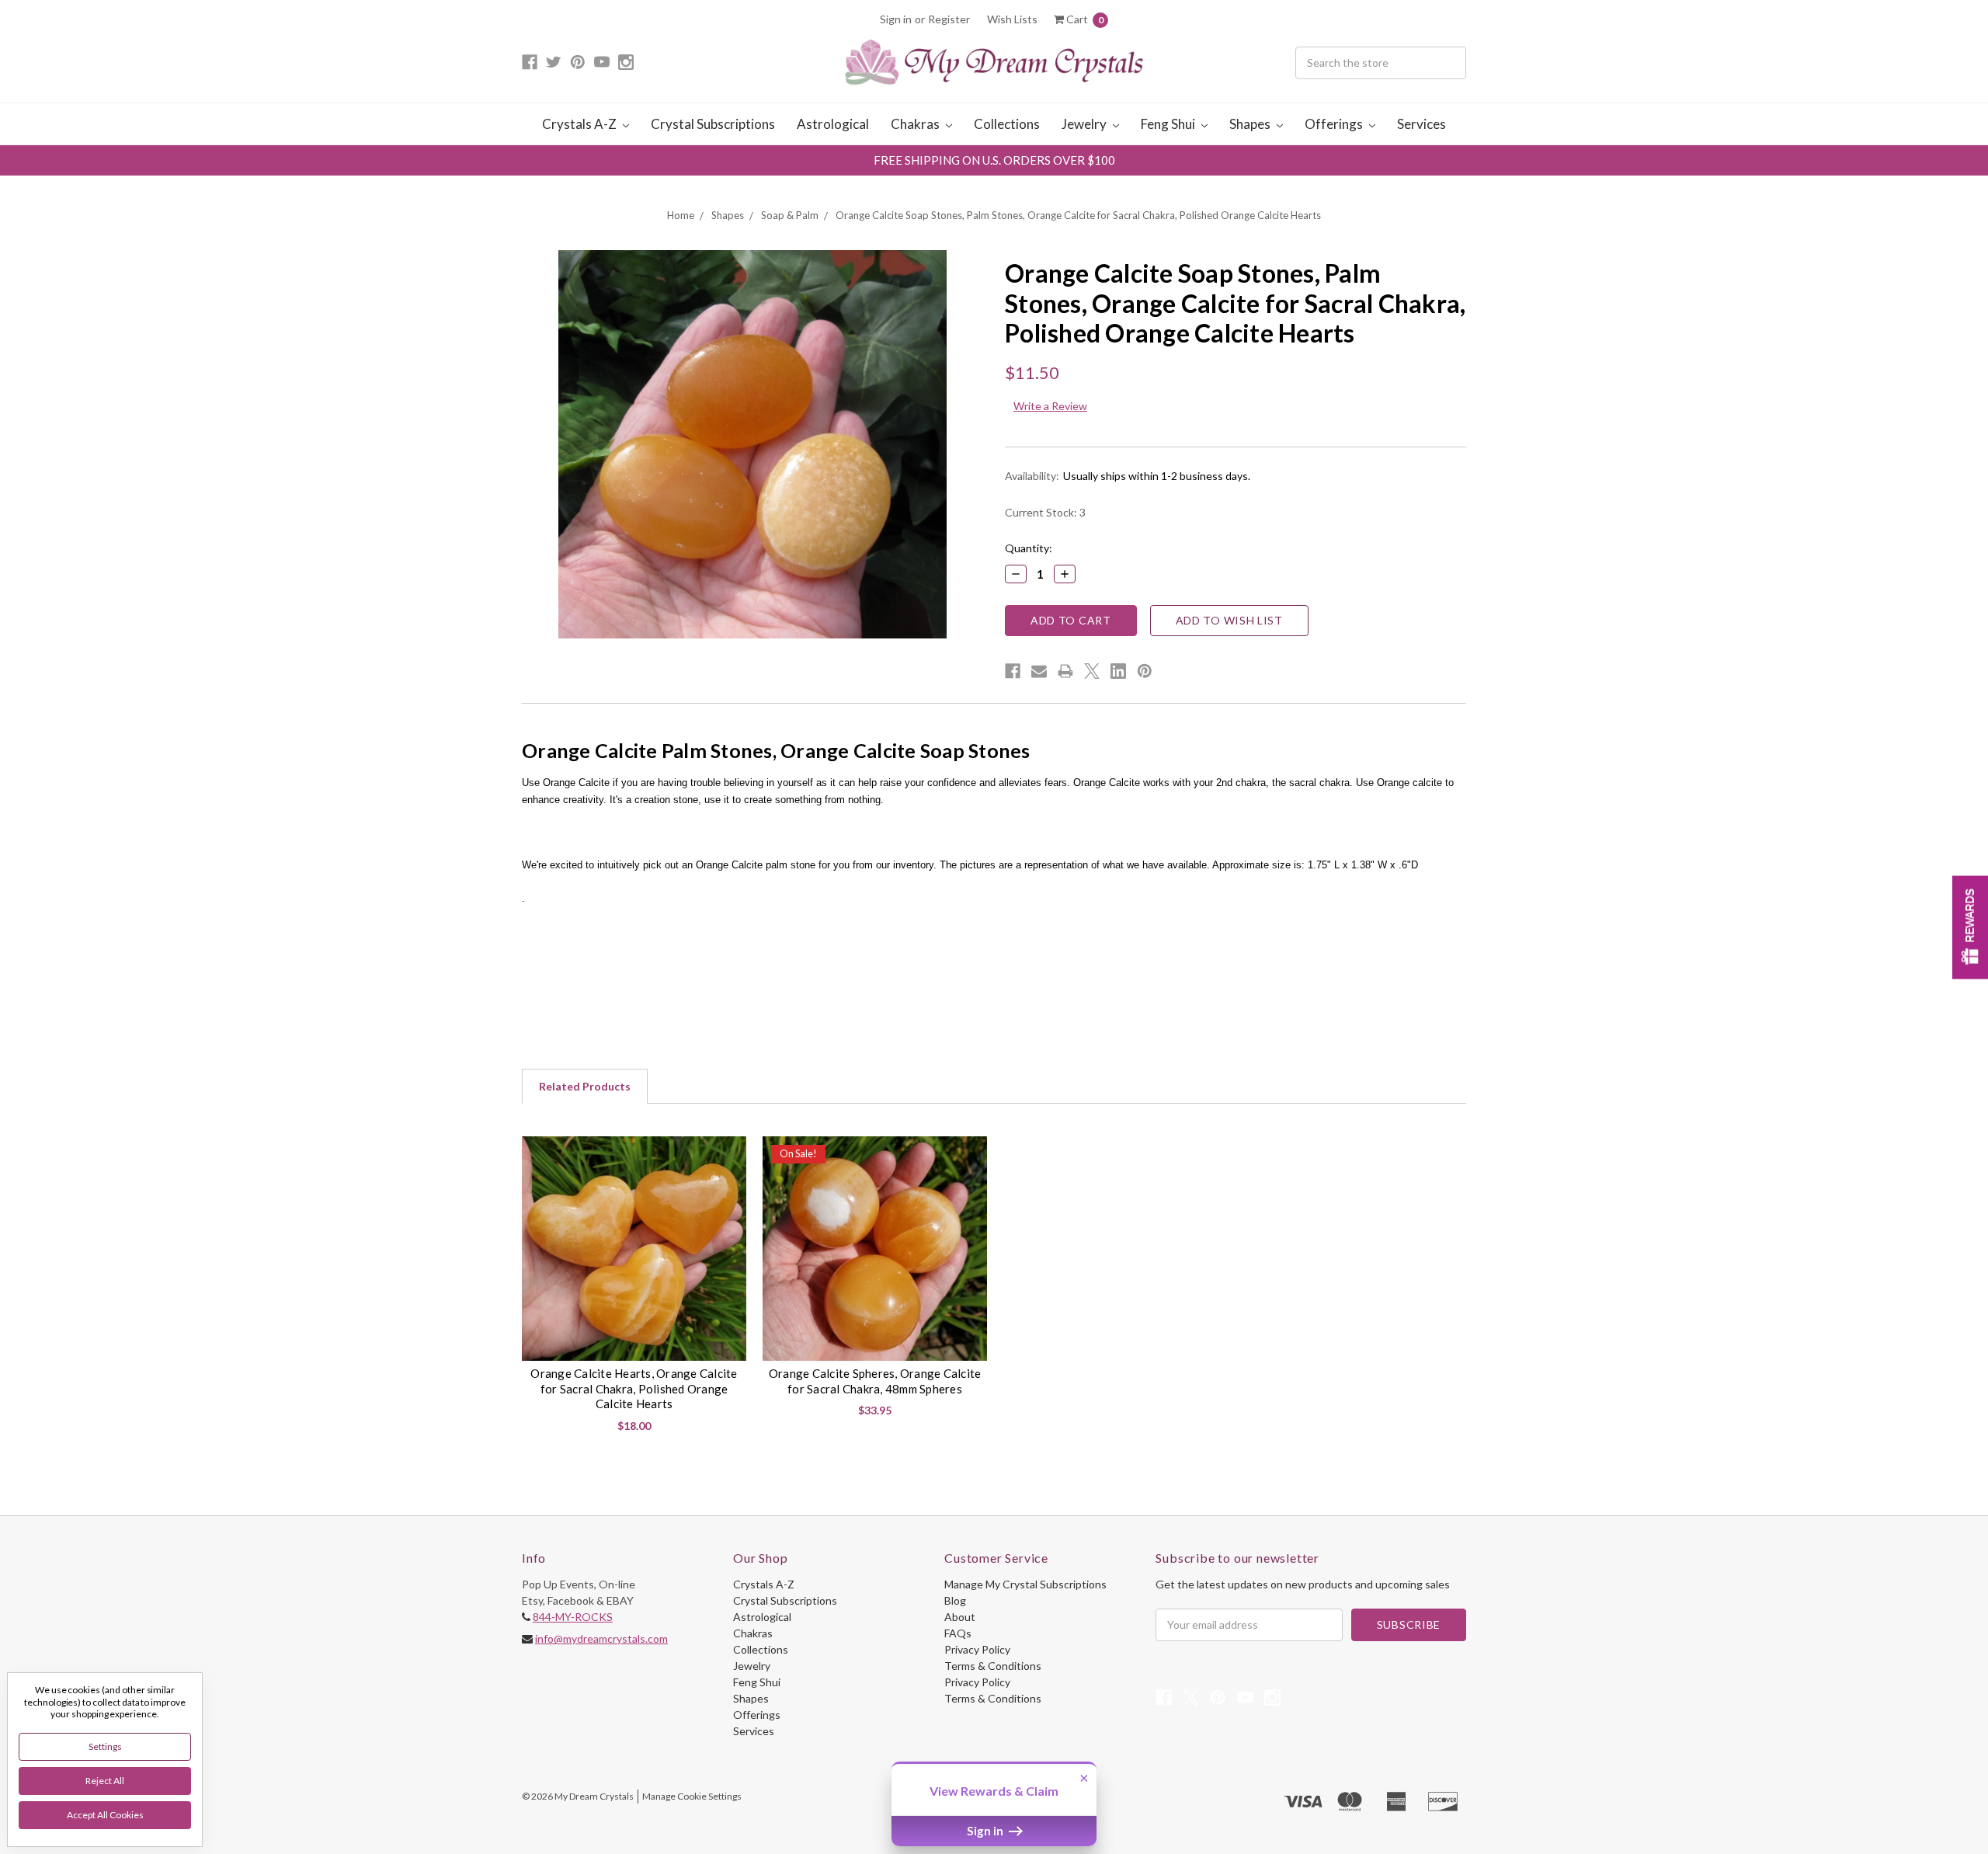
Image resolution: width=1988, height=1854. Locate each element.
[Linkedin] (1118, 671)
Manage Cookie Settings (692, 1796)
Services (1421, 124)
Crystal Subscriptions (713, 124)
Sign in (896, 19)
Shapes (1251, 124)
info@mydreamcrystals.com (601, 1638)
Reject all (105, 1781)
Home (681, 215)
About (960, 1617)
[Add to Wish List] (728, 1154)
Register (949, 19)
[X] (1092, 671)
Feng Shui (1169, 124)
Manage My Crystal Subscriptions (1025, 1584)
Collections (1007, 124)
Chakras (916, 124)
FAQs (958, 1633)
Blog (955, 1600)
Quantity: (1029, 548)
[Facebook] (1013, 671)
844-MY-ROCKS (573, 1617)
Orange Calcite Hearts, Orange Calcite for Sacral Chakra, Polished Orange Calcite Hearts (634, 1388)
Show (1970, 927)
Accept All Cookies (105, 1815)
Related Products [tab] (585, 1086)
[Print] (1065, 671)
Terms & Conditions (993, 1666)
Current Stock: (1045, 512)
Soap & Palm (790, 215)
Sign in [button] (986, 1831)
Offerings (1335, 124)
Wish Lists (1012, 19)
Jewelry (1085, 124)
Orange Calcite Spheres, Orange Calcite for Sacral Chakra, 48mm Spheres (875, 1381)
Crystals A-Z (580, 124)
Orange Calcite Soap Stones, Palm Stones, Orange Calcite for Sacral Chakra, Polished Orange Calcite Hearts (1078, 215)
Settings (105, 1746)
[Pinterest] (1145, 671)
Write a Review (1050, 406)
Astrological (833, 124)
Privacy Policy (977, 1649)
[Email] (1039, 671)
